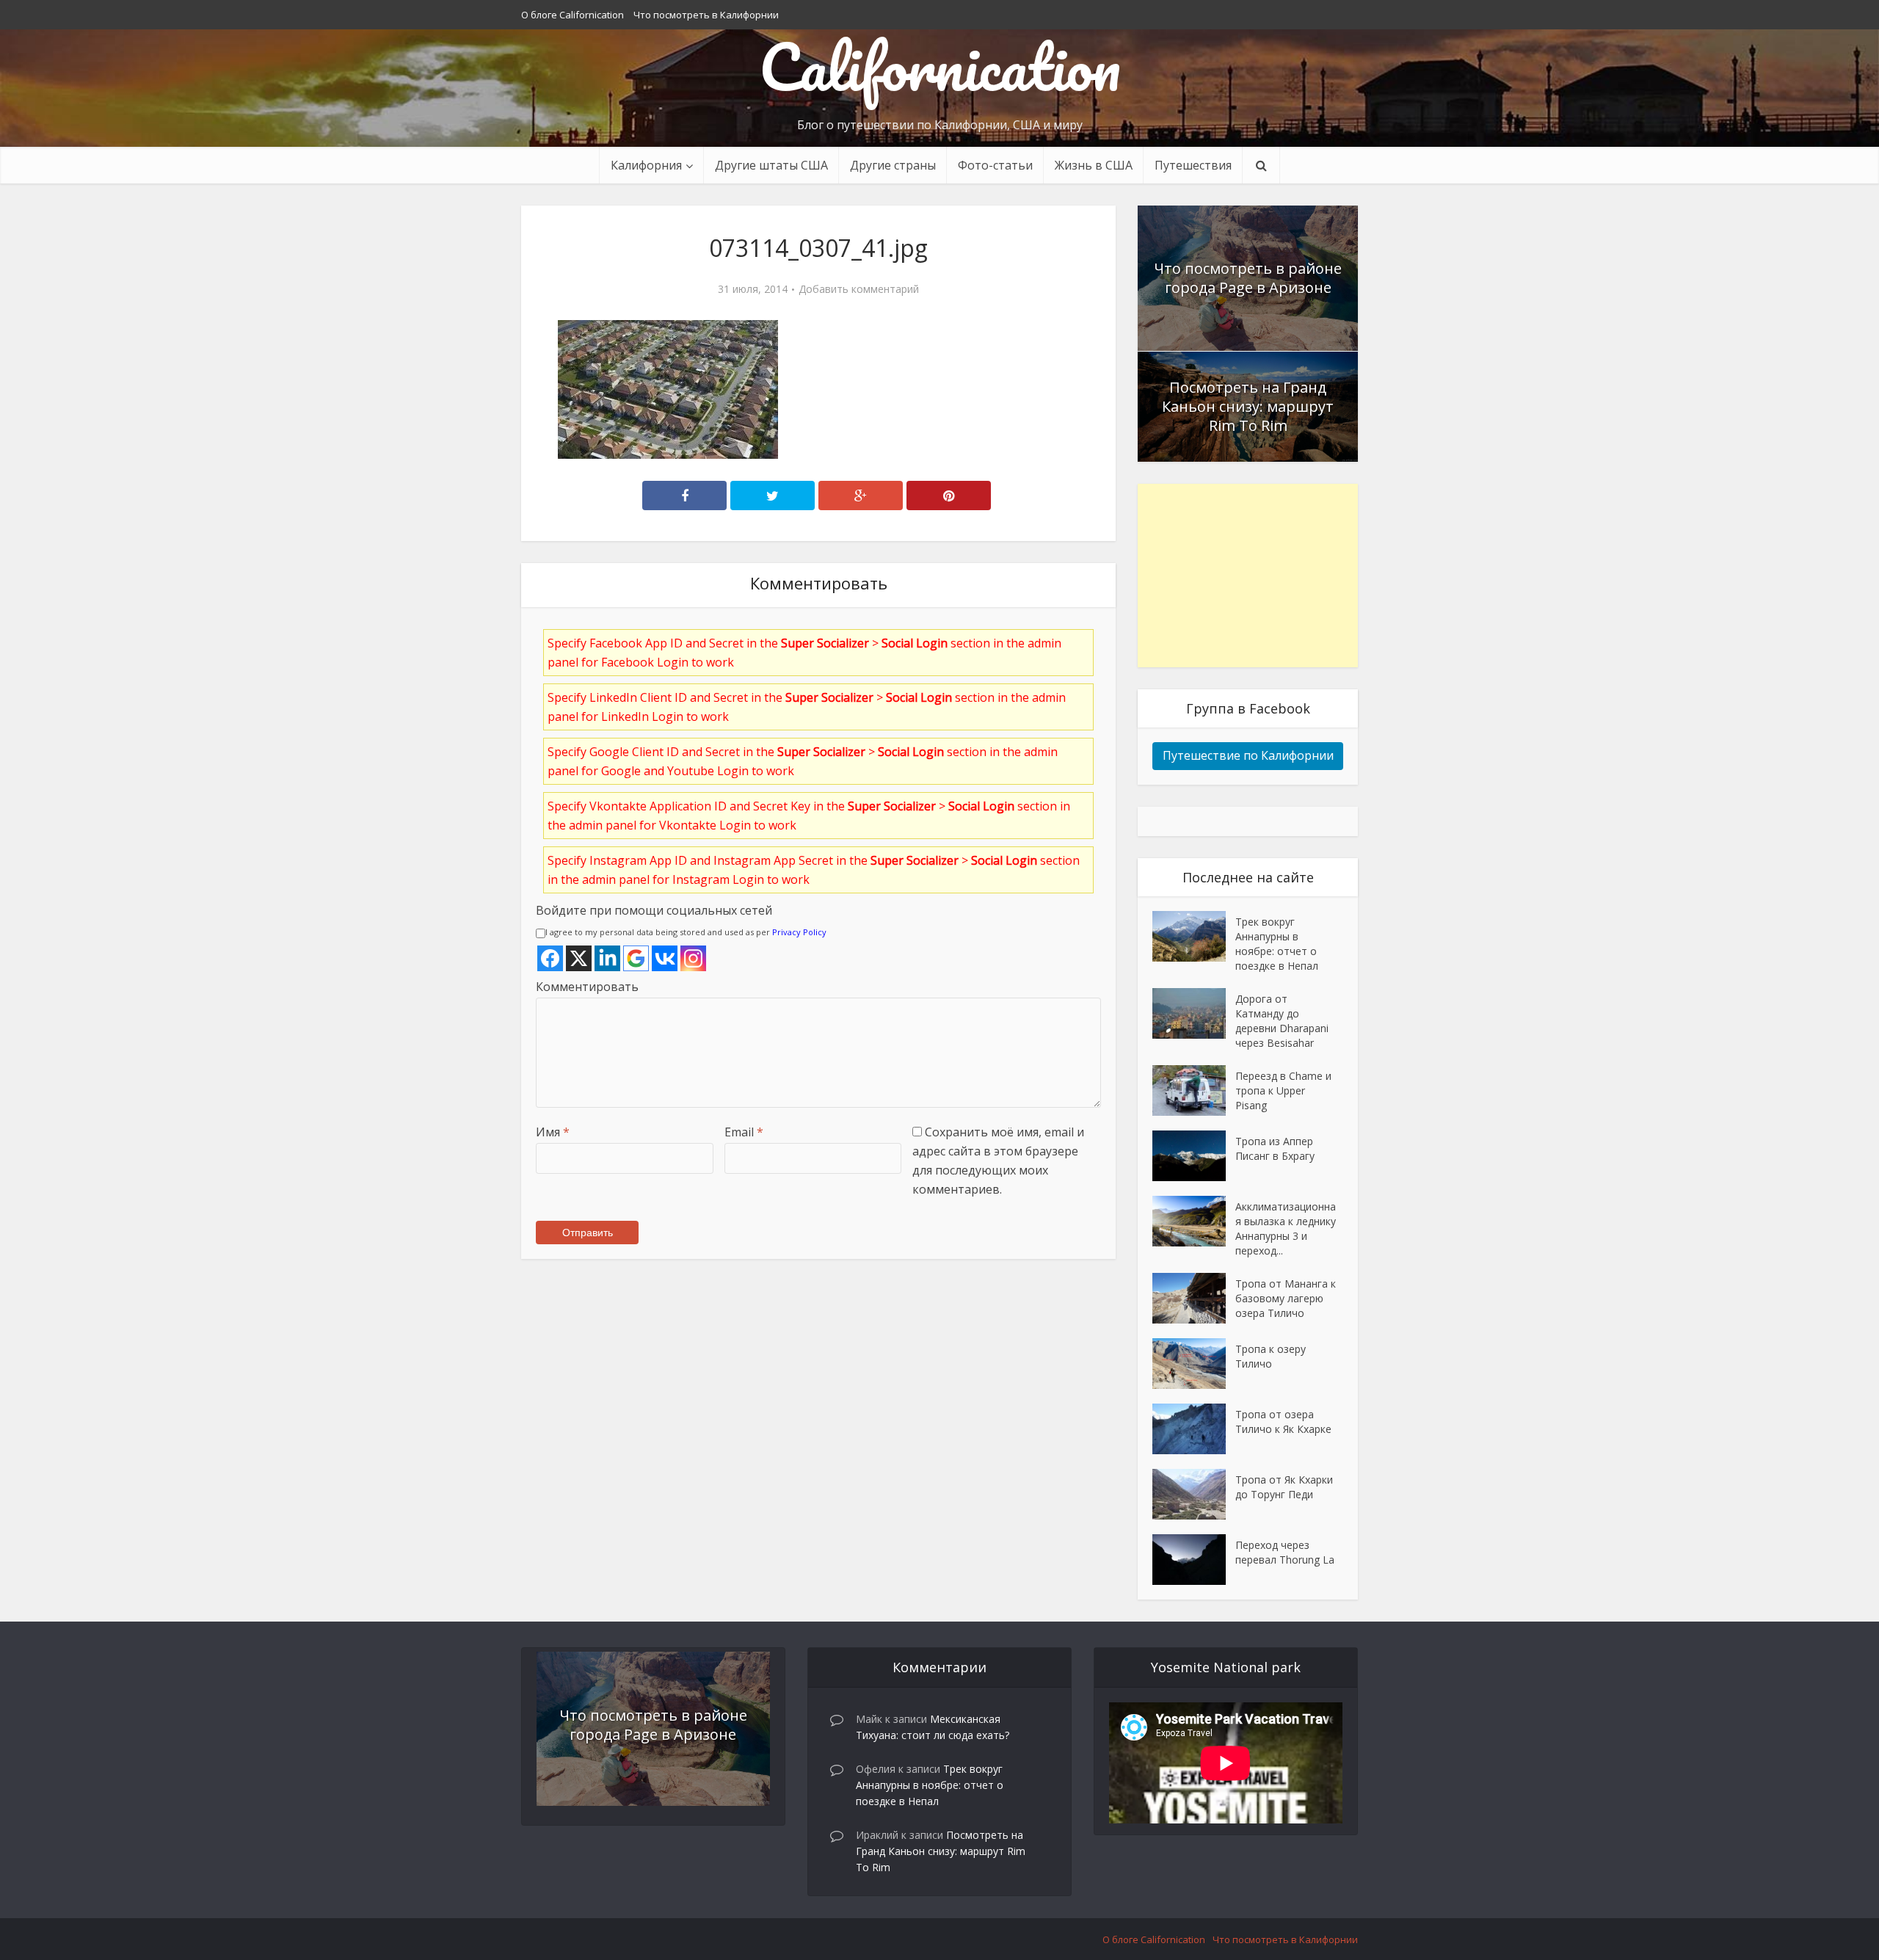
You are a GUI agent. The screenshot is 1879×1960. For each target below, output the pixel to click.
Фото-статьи (995, 165)
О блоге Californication (573, 15)
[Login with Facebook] (550, 958)
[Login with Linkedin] (607, 958)
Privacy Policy (799, 932)
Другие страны (893, 165)
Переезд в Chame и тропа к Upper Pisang (1283, 1090)
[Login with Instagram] (693, 958)
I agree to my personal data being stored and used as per (686, 932)
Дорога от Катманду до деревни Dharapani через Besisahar (1282, 1021)
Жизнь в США (1094, 165)
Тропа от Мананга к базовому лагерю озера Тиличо (1286, 1298)
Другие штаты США (771, 165)
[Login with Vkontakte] (665, 958)
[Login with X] (579, 958)
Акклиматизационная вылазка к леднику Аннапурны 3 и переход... (1286, 1228)
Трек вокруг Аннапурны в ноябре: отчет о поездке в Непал (1277, 944)
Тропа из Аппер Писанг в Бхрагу (1275, 1148)
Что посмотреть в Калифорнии (706, 15)
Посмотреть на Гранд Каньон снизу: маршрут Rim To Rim (1248, 406)
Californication (940, 66)
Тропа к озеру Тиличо (1271, 1356)
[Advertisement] (1248, 576)
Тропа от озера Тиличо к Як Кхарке (1283, 1422)
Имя (553, 1132)
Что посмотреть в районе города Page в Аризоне (1248, 278)
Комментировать (587, 987)
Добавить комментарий (859, 289)
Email (744, 1132)
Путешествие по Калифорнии (1248, 755)
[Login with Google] (636, 958)
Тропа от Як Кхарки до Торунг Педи (1284, 1487)
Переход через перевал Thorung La (1285, 1552)
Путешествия (1193, 165)
